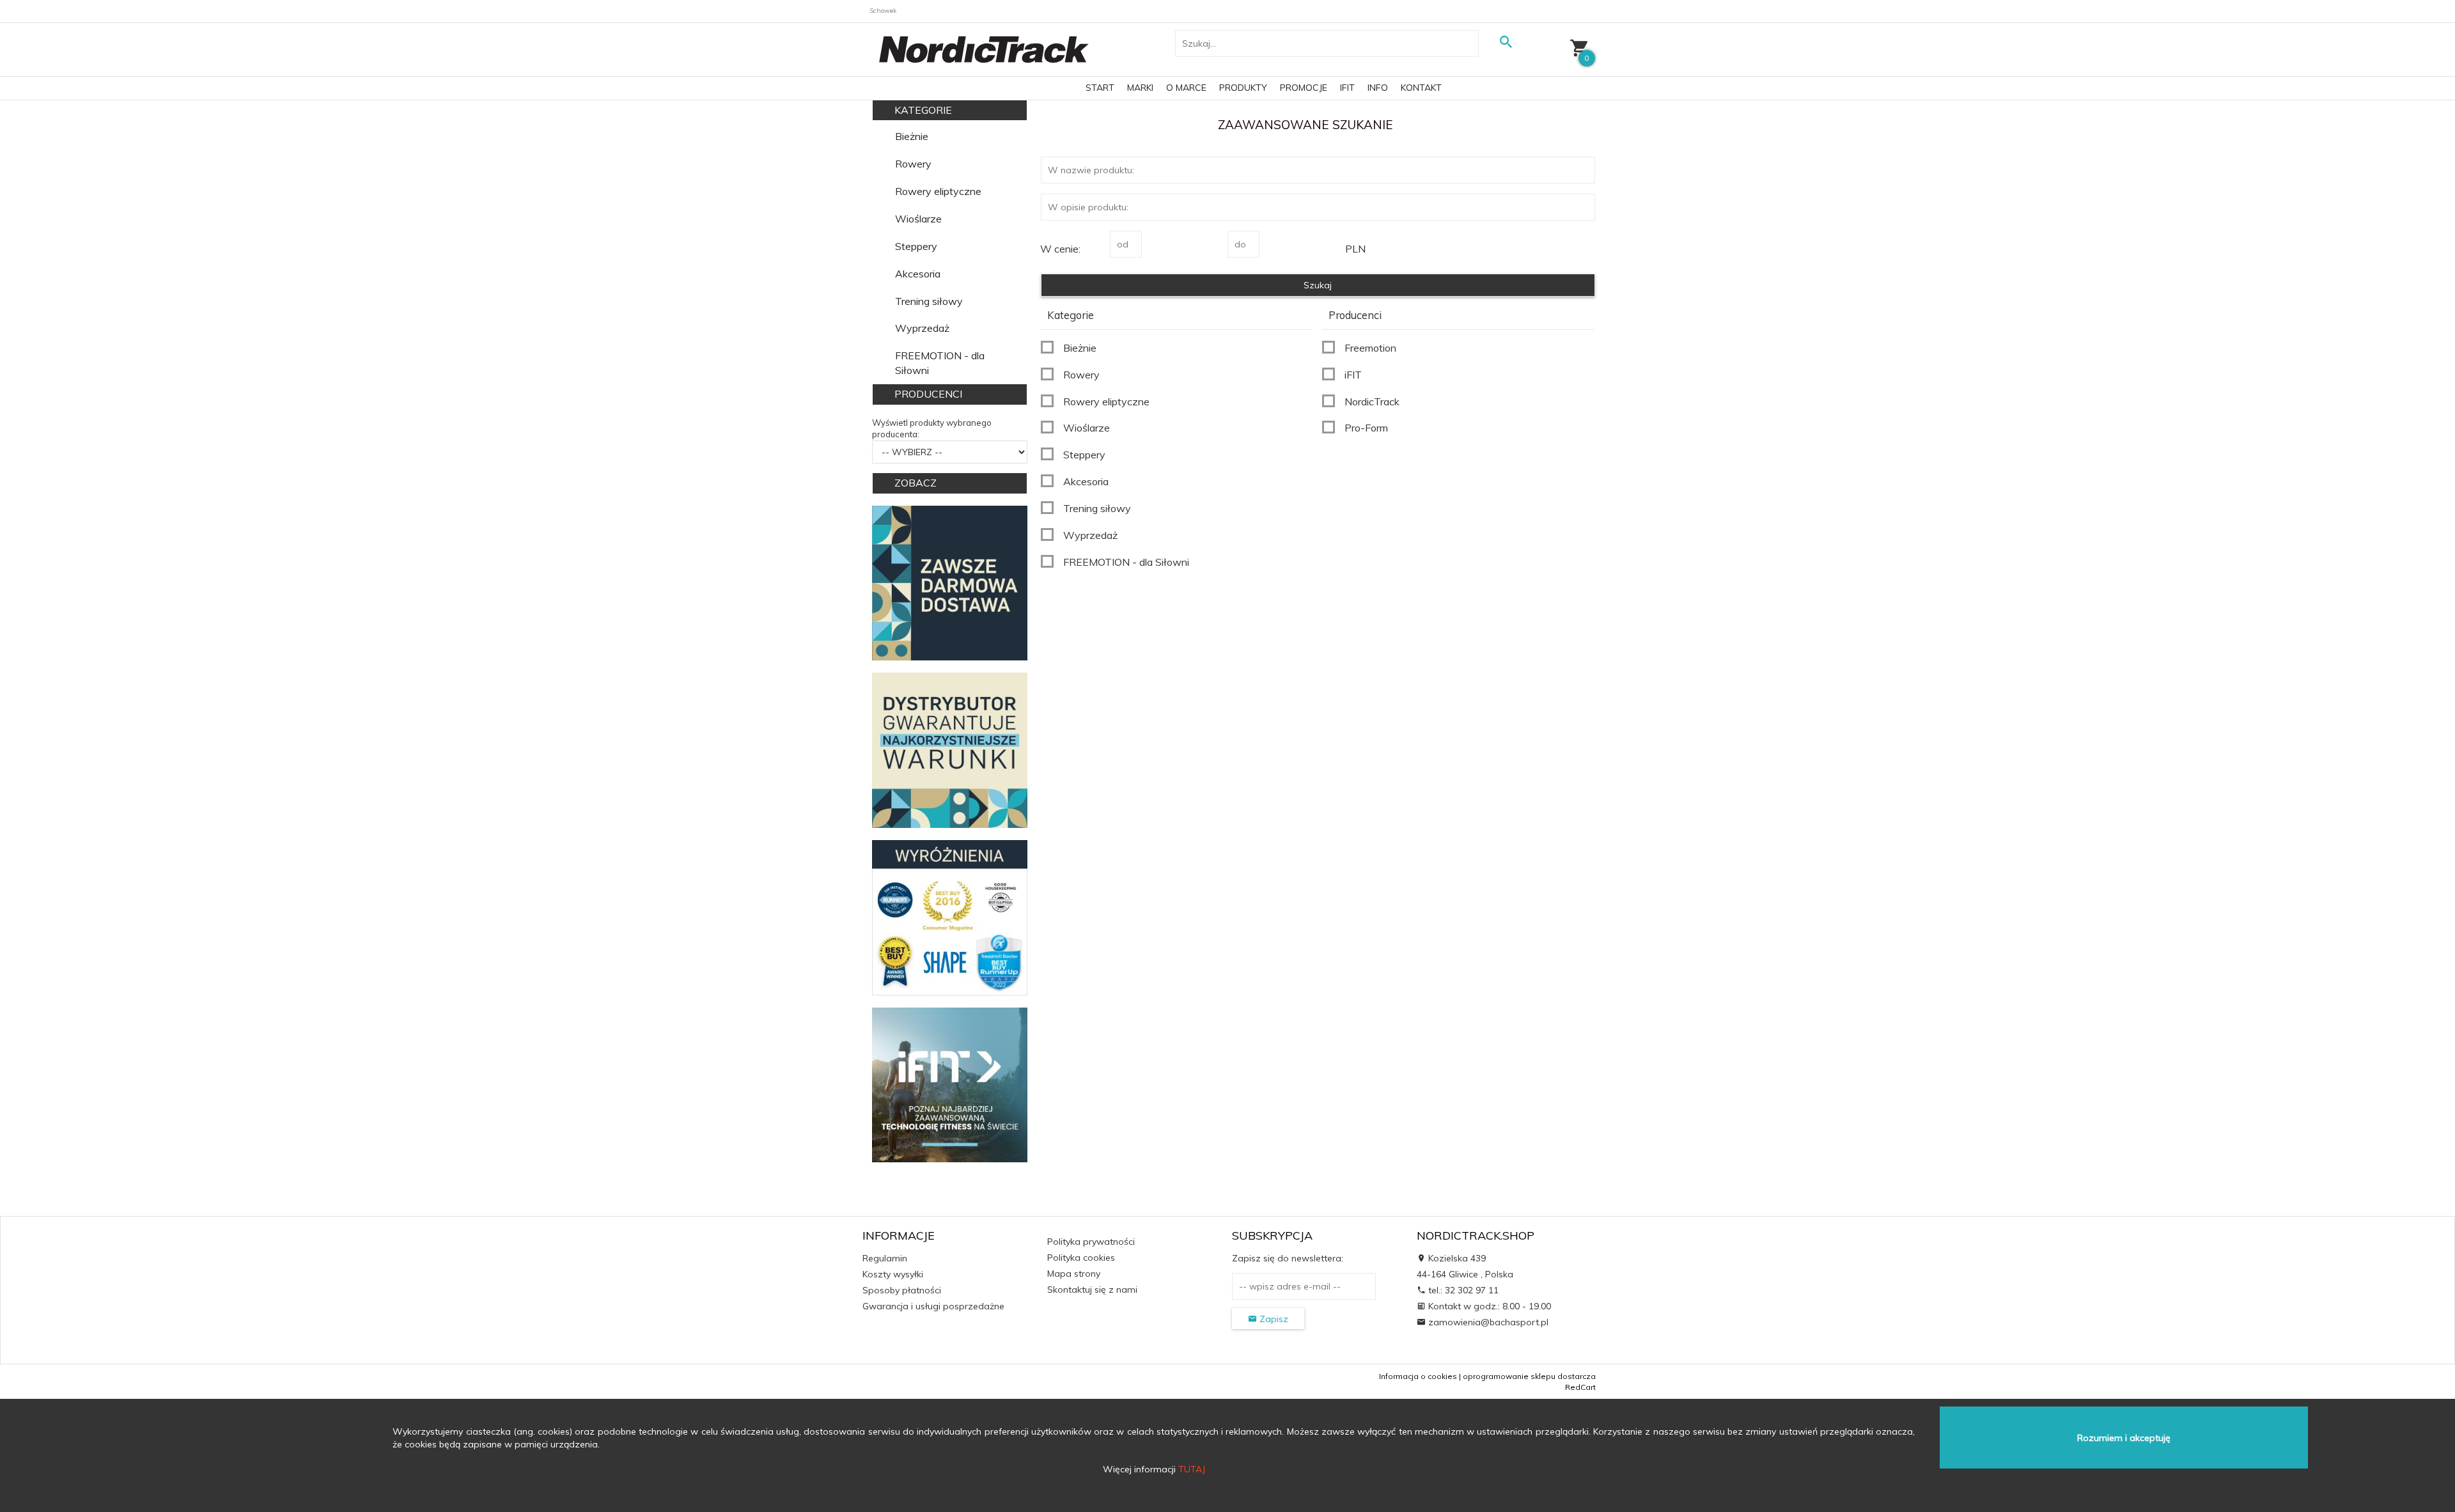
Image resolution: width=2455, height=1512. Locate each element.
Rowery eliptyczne (938, 191)
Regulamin (885, 1258)
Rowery (913, 164)
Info (1378, 88)
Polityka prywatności (1091, 1242)
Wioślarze (918, 219)
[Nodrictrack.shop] (984, 49)
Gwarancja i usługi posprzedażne (933, 1306)
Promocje (1304, 88)
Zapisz (1273, 1319)
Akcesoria (918, 274)
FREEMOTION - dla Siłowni (940, 363)
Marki (1140, 88)
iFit (1347, 88)
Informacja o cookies (1418, 1376)
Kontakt (1421, 88)
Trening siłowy (929, 301)
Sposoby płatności (902, 1290)
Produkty (1243, 88)
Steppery (916, 246)
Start (1100, 88)
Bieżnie (912, 136)
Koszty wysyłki (893, 1274)
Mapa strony (1074, 1274)
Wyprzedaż (922, 328)
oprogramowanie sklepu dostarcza (1529, 1376)
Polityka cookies (1081, 1258)
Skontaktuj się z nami (1092, 1290)
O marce (1186, 88)
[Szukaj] (1506, 42)
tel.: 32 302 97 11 (1462, 1290)
